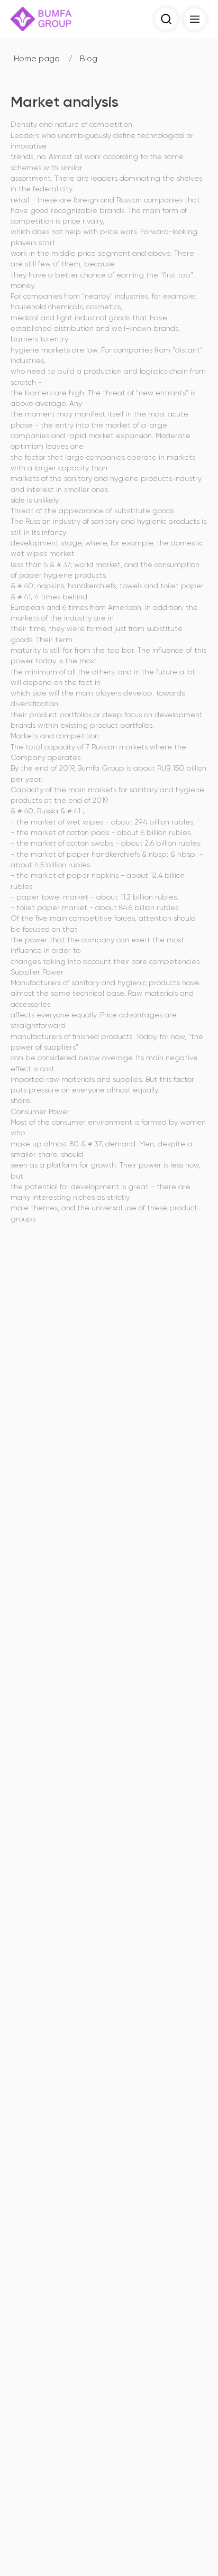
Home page (37, 59)
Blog (89, 59)
